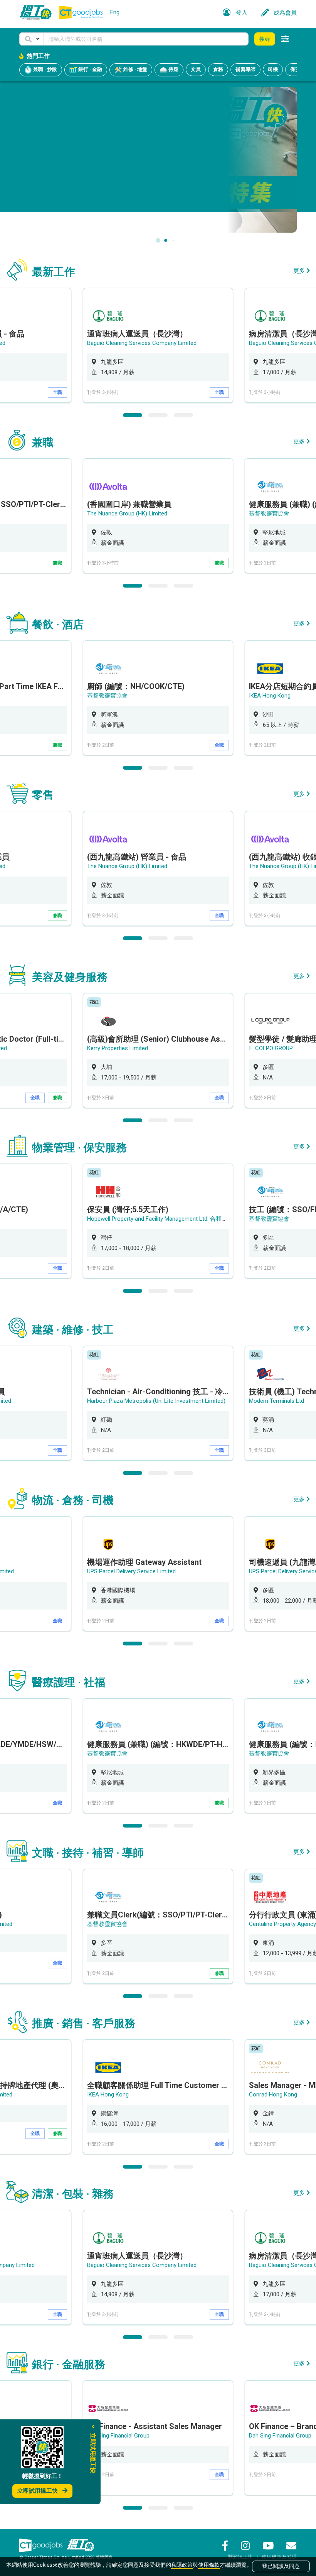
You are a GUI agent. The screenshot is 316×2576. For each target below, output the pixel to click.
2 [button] (158, 415)
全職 (57, 392)
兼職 (57, 563)
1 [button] (133, 415)
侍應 (173, 70)
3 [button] (183, 415)
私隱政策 (182, 2565)
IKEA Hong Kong (270, 696)
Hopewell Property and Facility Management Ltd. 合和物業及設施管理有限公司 (186, 1219)
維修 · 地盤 (135, 70)
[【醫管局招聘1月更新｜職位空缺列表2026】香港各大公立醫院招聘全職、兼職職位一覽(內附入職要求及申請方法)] (158, 160)
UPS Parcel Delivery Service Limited (131, 1571)
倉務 (218, 69)
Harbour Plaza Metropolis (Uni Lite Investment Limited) (156, 1401)
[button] (32, 39)
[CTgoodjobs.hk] (41, 2545)
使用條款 (209, 2565)
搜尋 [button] (265, 39)
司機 (273, 69)
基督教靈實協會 (269, 514)
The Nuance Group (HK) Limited (127, 514)
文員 (196, 69)
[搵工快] (81, 2545)
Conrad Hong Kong (273, 2095)
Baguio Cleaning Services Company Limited (142, 343)
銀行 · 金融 (90, 70)
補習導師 (245, 69)
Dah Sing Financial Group (118, 2436)
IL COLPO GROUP (271, 1048)
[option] (158, 345)
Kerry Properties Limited (118, 1048)
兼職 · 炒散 (45, 70)
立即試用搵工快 (38, 2491)
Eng (115, 12)
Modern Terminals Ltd (276, 1401)
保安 (295, 69)
